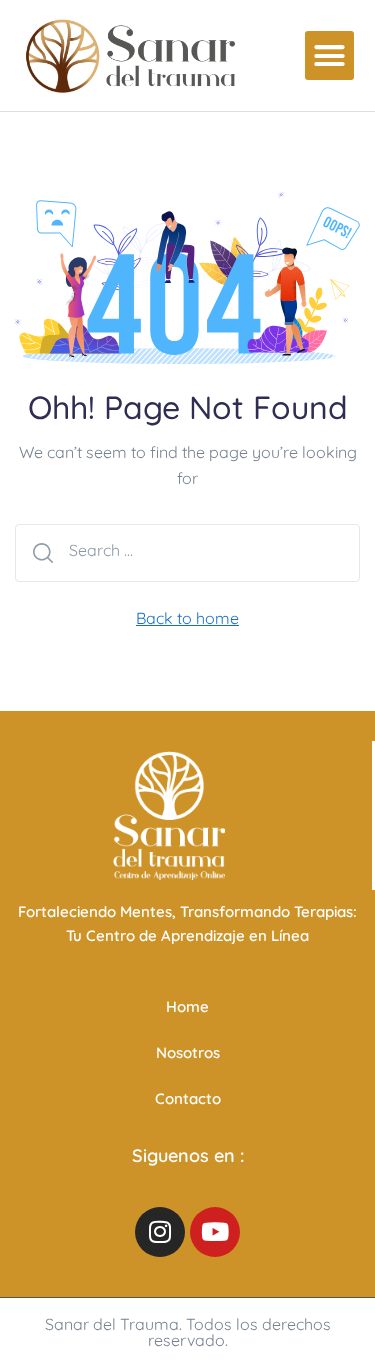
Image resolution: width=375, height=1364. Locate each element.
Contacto (188, 1098)
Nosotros (188, 1052)
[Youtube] (215, 1232)
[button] (330, 56)
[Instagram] (160, 1232)
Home (187, 1006)
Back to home (187, 618)
